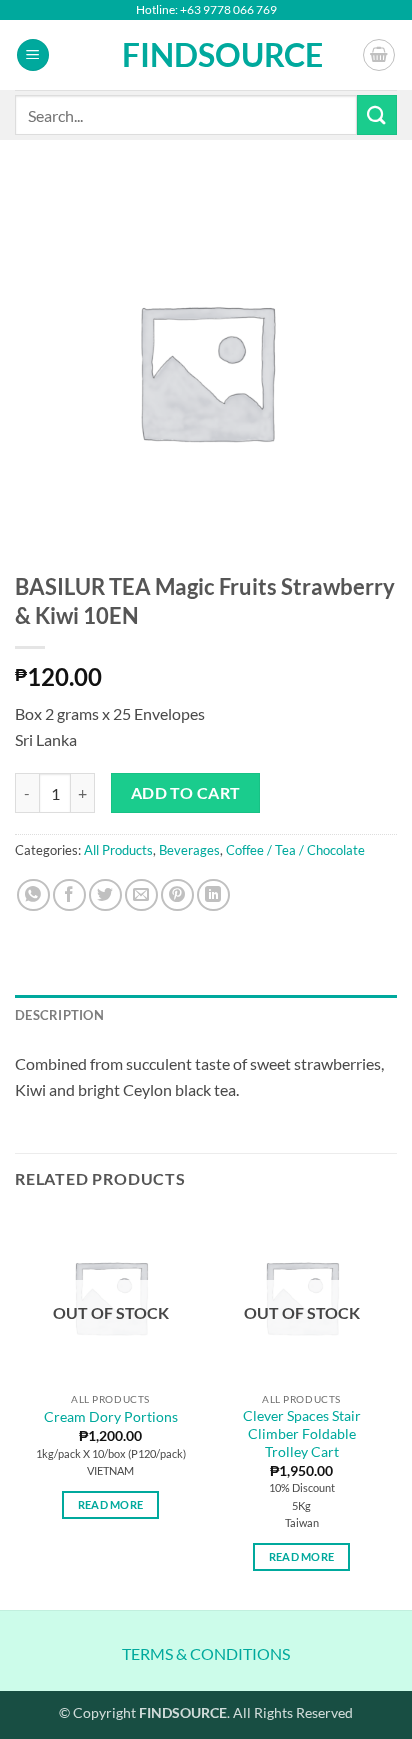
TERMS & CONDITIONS (206, 1653)
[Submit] (377, 114)
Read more (111, 1504)
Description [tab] (59, 1015)
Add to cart (186, 793)
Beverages (189, 850)
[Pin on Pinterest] (177, 895)
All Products (118, 850)
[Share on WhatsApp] (33, 895)
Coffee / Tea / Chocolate (295, 850)
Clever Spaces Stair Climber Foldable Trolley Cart (302, 1433)
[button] (33, 55)
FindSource (206, 55)
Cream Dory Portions (111, 1417)
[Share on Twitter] (105, 895)
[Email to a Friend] (141, 895)
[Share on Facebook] (69, 895)
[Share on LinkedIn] (213, 895)
